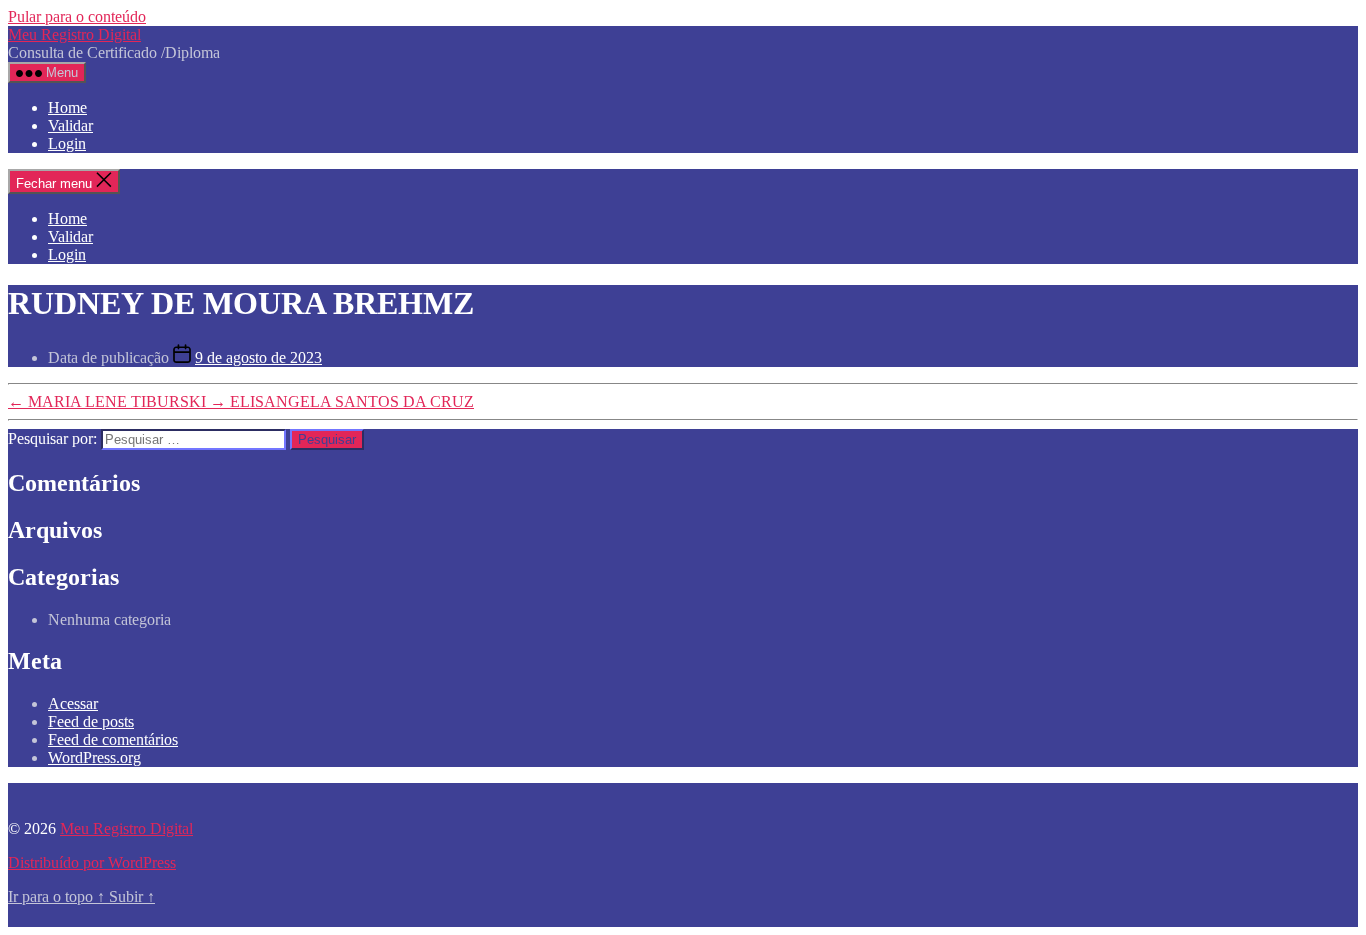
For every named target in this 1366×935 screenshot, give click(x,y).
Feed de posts (91, 721)
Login (67, 143)
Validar (70, 125)
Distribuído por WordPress (92, 862)
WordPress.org (94, 757)
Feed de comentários (113, 739)
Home (67, 107)
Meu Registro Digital (74, 34)
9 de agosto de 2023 (258, 357)
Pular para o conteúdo (77, 16)
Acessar (73, 703)
